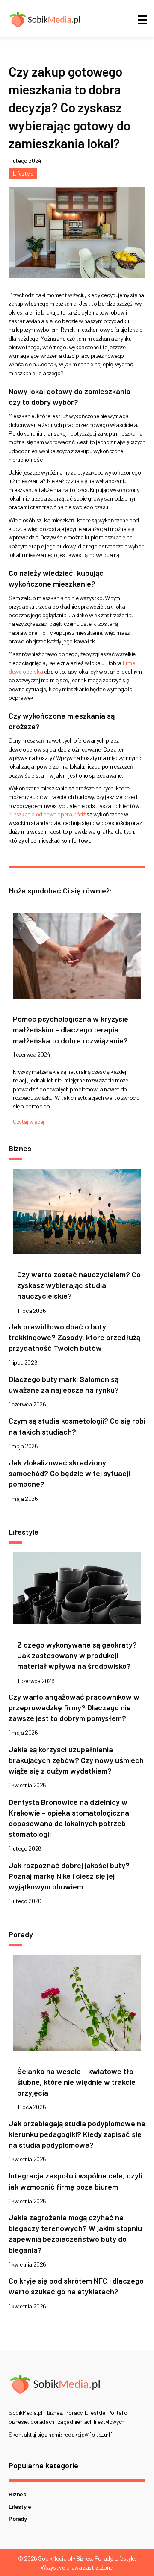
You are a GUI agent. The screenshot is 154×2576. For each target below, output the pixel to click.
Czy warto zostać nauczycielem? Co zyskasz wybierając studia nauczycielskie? (79, 1285)
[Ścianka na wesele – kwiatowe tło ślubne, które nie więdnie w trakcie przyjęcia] (77, 2005)
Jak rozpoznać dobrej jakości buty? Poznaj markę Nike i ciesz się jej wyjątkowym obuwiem (69, 1876)
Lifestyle (23, 173)
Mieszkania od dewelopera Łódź (47, 814)
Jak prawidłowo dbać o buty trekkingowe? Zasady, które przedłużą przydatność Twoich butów (74, 1337)
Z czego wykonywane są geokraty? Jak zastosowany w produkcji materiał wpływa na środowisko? (77, 1655)
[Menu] (142, 19)
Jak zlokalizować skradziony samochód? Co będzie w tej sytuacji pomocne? (69, 1473)
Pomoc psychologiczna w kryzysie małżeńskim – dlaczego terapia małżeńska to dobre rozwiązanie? (71, 1029)
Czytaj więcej (28, 1121)
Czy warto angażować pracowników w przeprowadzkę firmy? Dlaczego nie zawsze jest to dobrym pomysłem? (74, 1707)
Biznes (17, 2494)
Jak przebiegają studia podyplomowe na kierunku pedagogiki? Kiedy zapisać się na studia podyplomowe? (77, 2134)
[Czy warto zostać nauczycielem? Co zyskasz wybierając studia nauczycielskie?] (77, 1214)
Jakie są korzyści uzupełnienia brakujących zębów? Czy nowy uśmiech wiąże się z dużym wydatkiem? (76, 1760)
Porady (18, 2519)
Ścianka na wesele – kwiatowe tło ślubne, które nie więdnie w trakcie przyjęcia (76, 2082)
